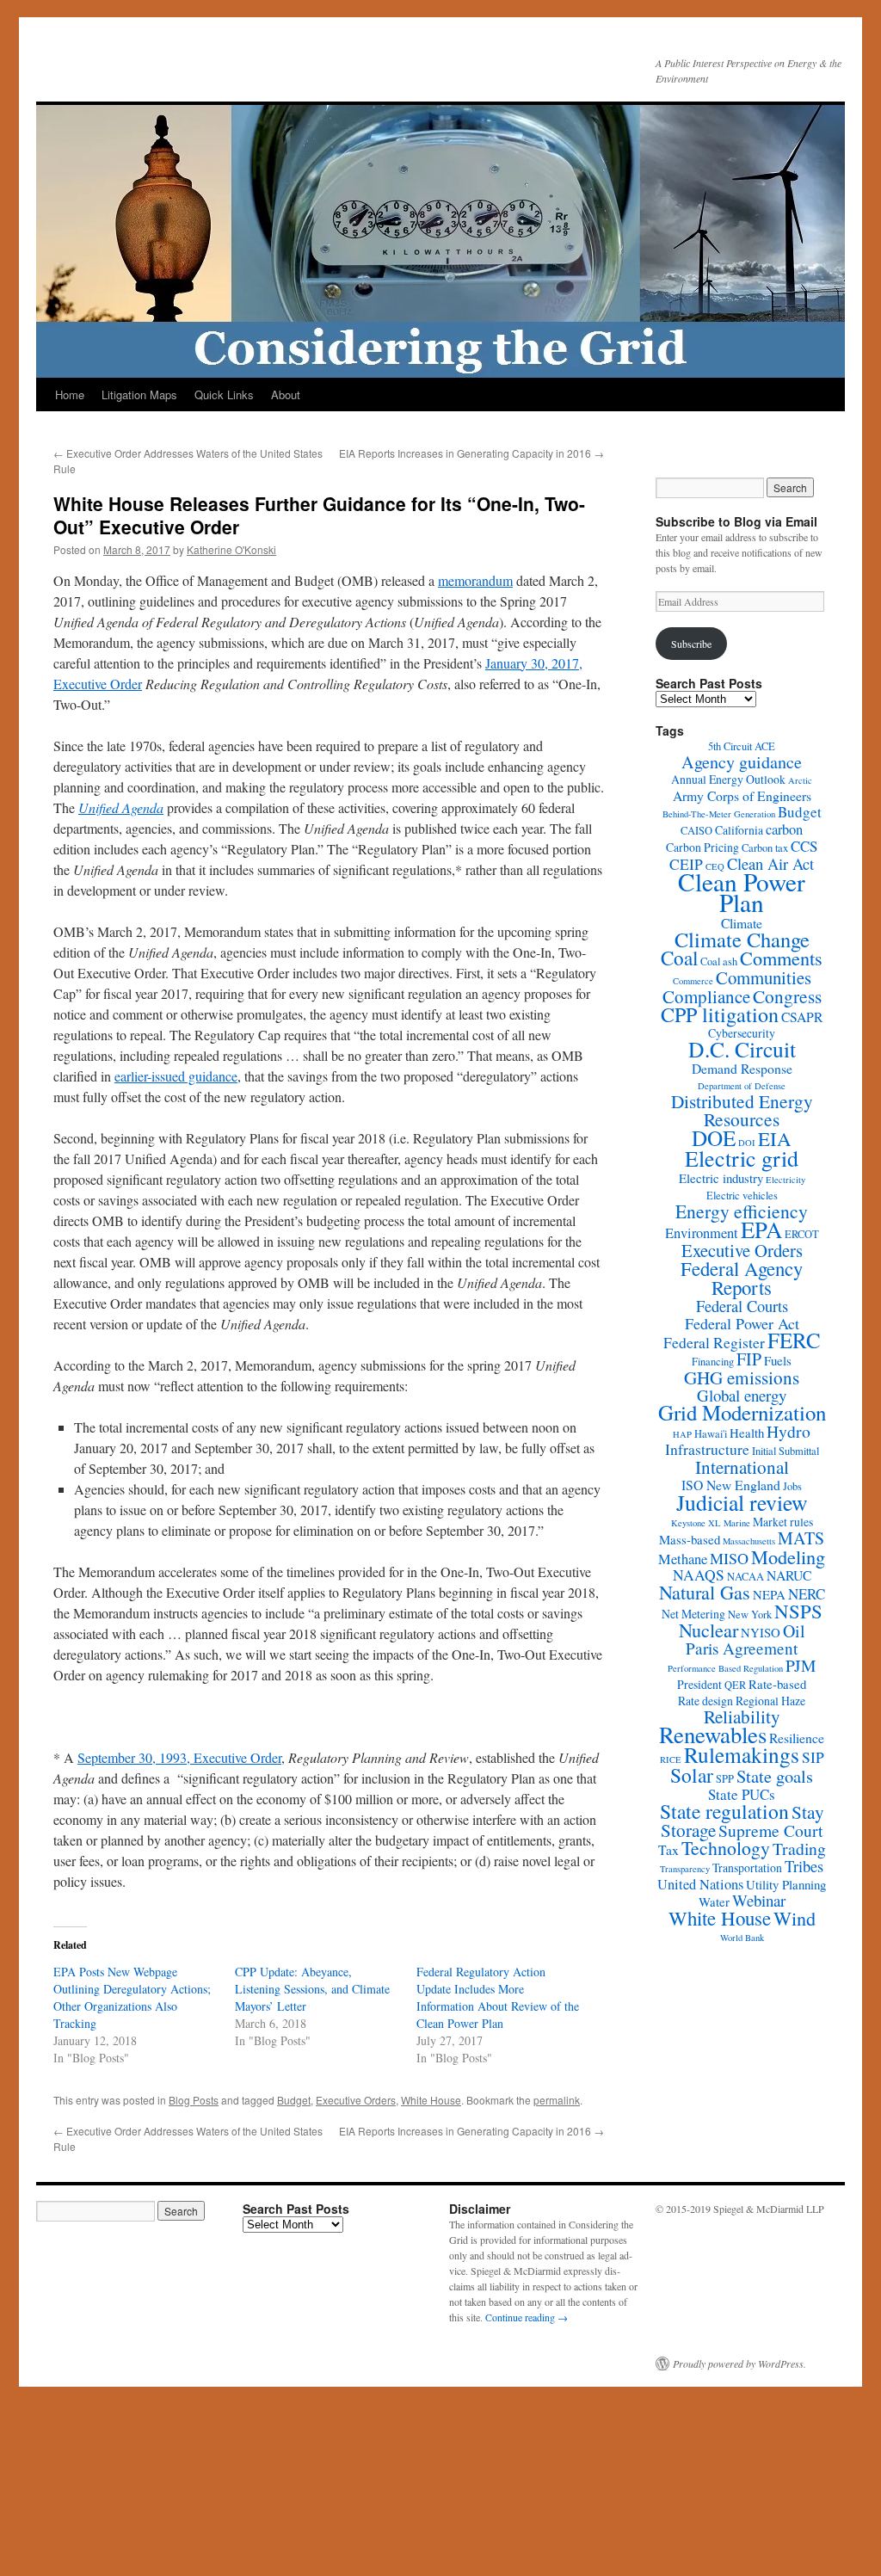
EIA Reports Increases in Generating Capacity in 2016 (471, 453)
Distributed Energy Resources (742, 1110)
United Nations (700, 1884)
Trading (799, 1849)
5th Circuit (730, 746)
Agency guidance (742, 762)
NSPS (798, 1611)
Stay (808, 1812)
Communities (764, 977)
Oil (794, 1631)
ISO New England (731, 1485)
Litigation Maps (139, 394)
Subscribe (691, 644)
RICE (671, 1759)
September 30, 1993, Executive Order (179, 1757)
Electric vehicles (742, 1196)
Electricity (786, 1180)
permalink (557, 2100)
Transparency (685, 1869)
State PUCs (742, 1794)
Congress (787, 996)
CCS (804, 846)
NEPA (769, 1594)
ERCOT (802, 1234)
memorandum (475, 580)
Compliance (706, 996)
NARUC (789, 1575)
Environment (702, 1233)
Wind (795, 1918)
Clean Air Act (770, 864)
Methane (683, 1559)
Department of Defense (742, 1086)
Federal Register (714, 1343)
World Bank (742, 1938)
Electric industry (721, 1178)
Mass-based (690, 1539)
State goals (775, 1776)
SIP (813, 1757)
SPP (725, 1779)
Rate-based (777, 1684)
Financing (713, 1362)
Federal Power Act (742, 1323)
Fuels (778, 1360)
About (286, 394)
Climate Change (742, 939)
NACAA (745, 1577)
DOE (714, 1137)
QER (735, 1685)
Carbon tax (765, 848)
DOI (747, 1143)
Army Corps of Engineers (742, 795)
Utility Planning (786, 1884)
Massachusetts (749, 1541)
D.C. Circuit (742, 1049)
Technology (726, 1848)
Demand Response (742, 1068)
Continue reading (527, 2317)
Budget (294, 2100)
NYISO (761, 1632)
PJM (801, 1665)
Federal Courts (742, 1306)
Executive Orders (356, 2100)
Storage (688, 1830)
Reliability (742, 1716)
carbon (784, 829)
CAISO (696, 831)
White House (431, 2100)
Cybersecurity (742, 1033)
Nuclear (708, 1630)
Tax (668, 1849)
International (742, 1467)
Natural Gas (705, 1592)
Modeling (788, 1556)
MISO (729, 1558)
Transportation (747, 1867)
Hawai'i (711, 1434)
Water (714, 1901)
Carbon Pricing (702, 847)
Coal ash (719, 961)
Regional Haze (770, 1701)
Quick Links (224, 394)
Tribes (804, 1866)
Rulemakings (742, 1754)
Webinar (759, 1900)
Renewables (713, 1735)
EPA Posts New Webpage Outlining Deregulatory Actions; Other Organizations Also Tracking (132, 1997)
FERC (794, 1340)
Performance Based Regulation (725, 1668)
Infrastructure (707, 1449)
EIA (775, 1138)
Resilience (797, 1738)
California (739, 830)
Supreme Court (770, 1830)
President (699, 1684)
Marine (737, 1523)
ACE (765, 746)
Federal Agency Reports (742, 1278)
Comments (781, 958)
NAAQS (699, 1575)
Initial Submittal (786, 1451)
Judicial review (742, 1502)
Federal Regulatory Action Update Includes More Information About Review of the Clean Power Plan (498, 1997)
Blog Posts (194, 2100)
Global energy (742, 1395)
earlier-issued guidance (176, 1076)
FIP (749, 1359)
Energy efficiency (742, 1211)
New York (750, 1615)
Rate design (705, 1701)
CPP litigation (720, 1014)
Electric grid (742, 1158)
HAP (682, 1434)
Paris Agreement (742, 1648)
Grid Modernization (742, 1412)
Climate (742, 923)
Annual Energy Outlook (728, 779)
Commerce (693, 981)
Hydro (789, 1431)
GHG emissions (742, 1377)
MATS (801, 1538)
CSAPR (802, 1017)
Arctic (800, 780)
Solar (692, 1775)
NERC (807, 1594)
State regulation (724, 1811)
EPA (761, 1229)
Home (70, 394)
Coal (679, 958)
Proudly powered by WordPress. (739, 2363)
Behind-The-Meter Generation (719, 814)
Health (747, 1433)
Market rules (783, 1522)
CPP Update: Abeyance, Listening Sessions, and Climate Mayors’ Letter (312, 1989)
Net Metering (693, 1614)
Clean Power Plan (742, 892)
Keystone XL (696, 1523)
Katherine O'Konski (231, 549)
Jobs (792, 1486)
